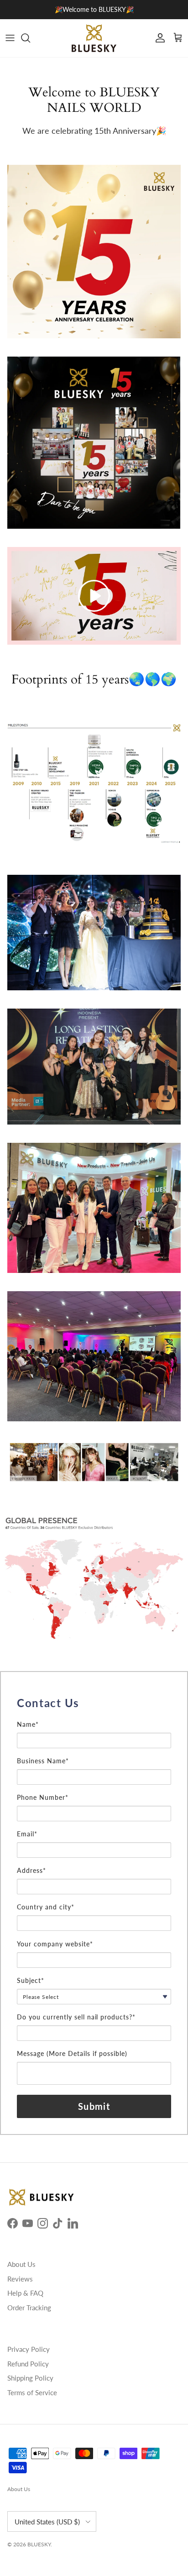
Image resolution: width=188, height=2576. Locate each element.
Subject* (31, 1980)
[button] (94, 596)
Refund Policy (28, 2364)
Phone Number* (43, 1797)
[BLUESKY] (94, 38)
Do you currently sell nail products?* (76, 2017)
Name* (28, 1724)
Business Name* (43, 1761)
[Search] (30, 38)
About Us (21, 2264)
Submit (94, 2106)
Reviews (20, 2279)
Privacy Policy (29, 2349)
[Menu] (10, 38)
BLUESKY (39, 2544)
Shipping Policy (30, 2378)
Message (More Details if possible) (72, 2053)
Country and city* (46, 1907)
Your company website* (55, 1944)
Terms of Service (32, 2392)
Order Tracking (29, 2308)
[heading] (94, 1703)
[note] (94, 1716)
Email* (27, 1834)
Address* (31, 1870)
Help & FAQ (25, 2293)
